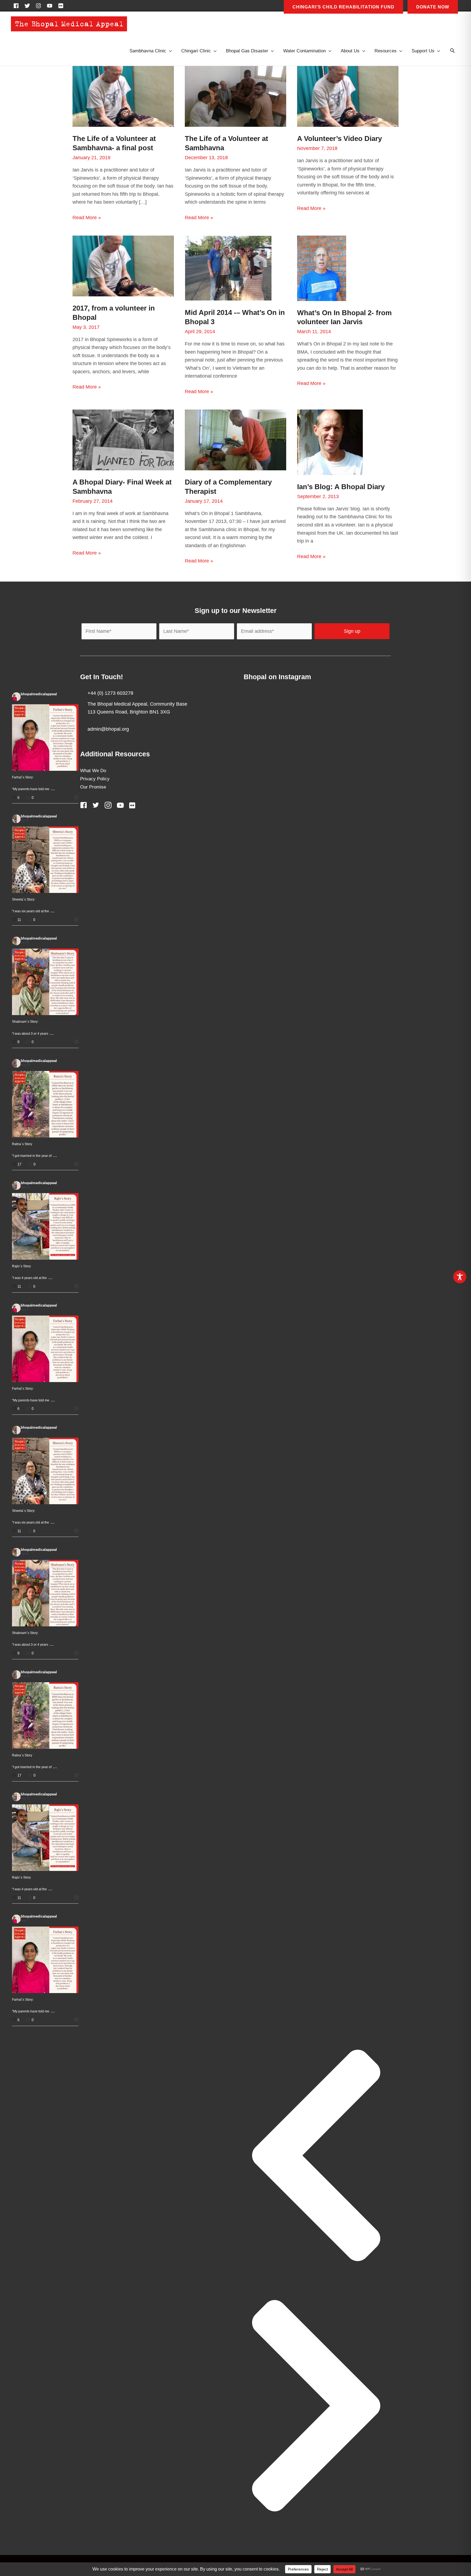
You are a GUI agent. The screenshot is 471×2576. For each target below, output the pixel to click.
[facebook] (18, 6)
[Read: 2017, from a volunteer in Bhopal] (123, 266)
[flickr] (62, 6)
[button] (452, 51)
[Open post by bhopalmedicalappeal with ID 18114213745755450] (45, 1104)
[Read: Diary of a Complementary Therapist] (235, 440)
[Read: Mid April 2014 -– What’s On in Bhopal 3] (228, 268)
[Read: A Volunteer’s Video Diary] (348, 96)
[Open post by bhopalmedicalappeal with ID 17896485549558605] (45, 982)
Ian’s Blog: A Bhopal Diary (341, 487)
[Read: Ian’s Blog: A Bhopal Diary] (330, 442)
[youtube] (51, 6)
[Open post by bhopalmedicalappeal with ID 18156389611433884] (45, 1226)
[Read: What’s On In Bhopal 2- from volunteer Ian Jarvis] (322, 268)
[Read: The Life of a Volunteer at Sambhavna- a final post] (123, 96)
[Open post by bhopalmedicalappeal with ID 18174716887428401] (45, 738)
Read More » (87, 218)
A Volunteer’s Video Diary (339, 139)
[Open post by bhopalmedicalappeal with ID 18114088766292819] (45, 860)
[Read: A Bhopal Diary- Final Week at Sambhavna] (123, 440)
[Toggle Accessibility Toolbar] (460, 1277)
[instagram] (40, 6)
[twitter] (29, 6)
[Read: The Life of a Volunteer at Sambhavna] (235, 96)
